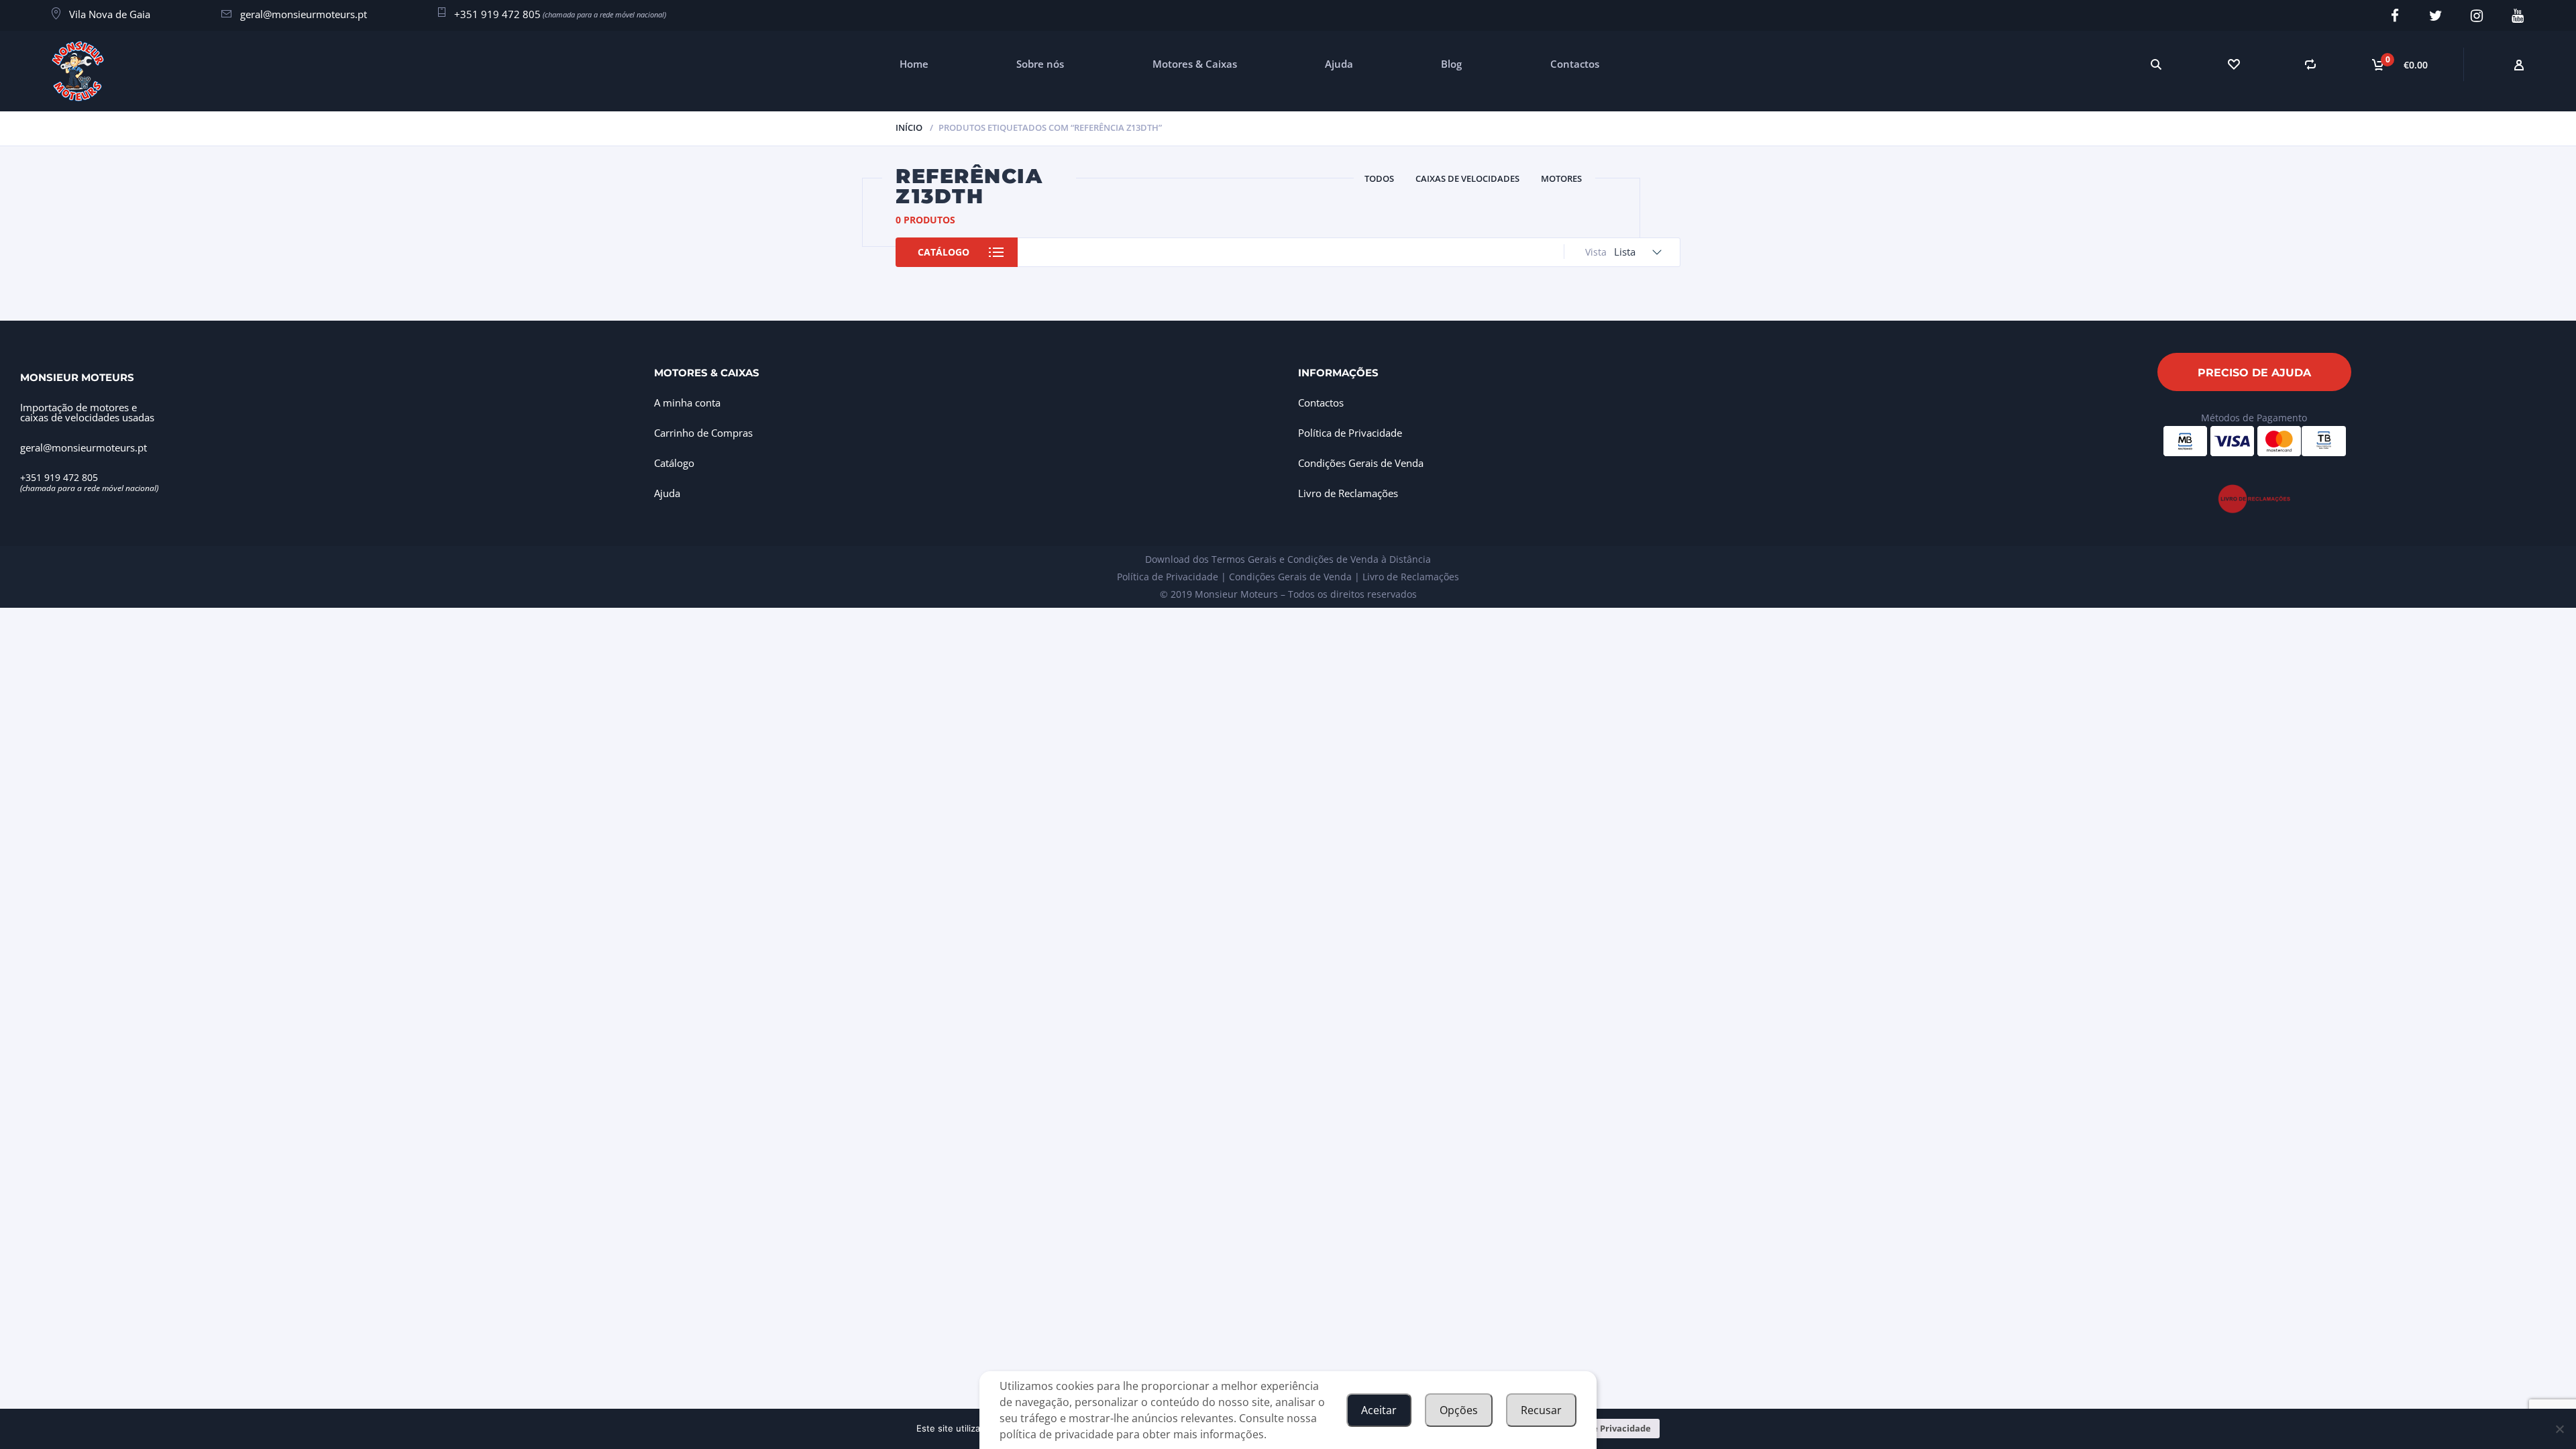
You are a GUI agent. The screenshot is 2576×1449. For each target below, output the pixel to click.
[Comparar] (2310, 64)
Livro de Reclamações (1348, 493)
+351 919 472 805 (497, 14)
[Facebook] (2395, 16)
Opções (1459, 1410)
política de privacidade (1057, 1434)
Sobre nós (1040, 64)
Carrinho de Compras (703, 433)
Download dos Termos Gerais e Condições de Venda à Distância (1288, 559)
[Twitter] (2435, 16)
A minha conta (687, 402)
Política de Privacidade (1350, 433)
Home (914, 64)
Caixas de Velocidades (1467, 178)
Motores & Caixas (1195, 64)
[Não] (2559, 1429)
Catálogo (944, 252)
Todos (1379, 178)
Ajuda (1339, 64)
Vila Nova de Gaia (110, 14)
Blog (1451, 64)
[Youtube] (2517, 16)
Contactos (1575, 64)
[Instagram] (2476, 16)
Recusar (1541, 1410)
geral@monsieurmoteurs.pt (304, 14)
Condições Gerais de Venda (1361, 463)
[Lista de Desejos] (2233, 64)
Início (909, 127)
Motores (1561, 178)
